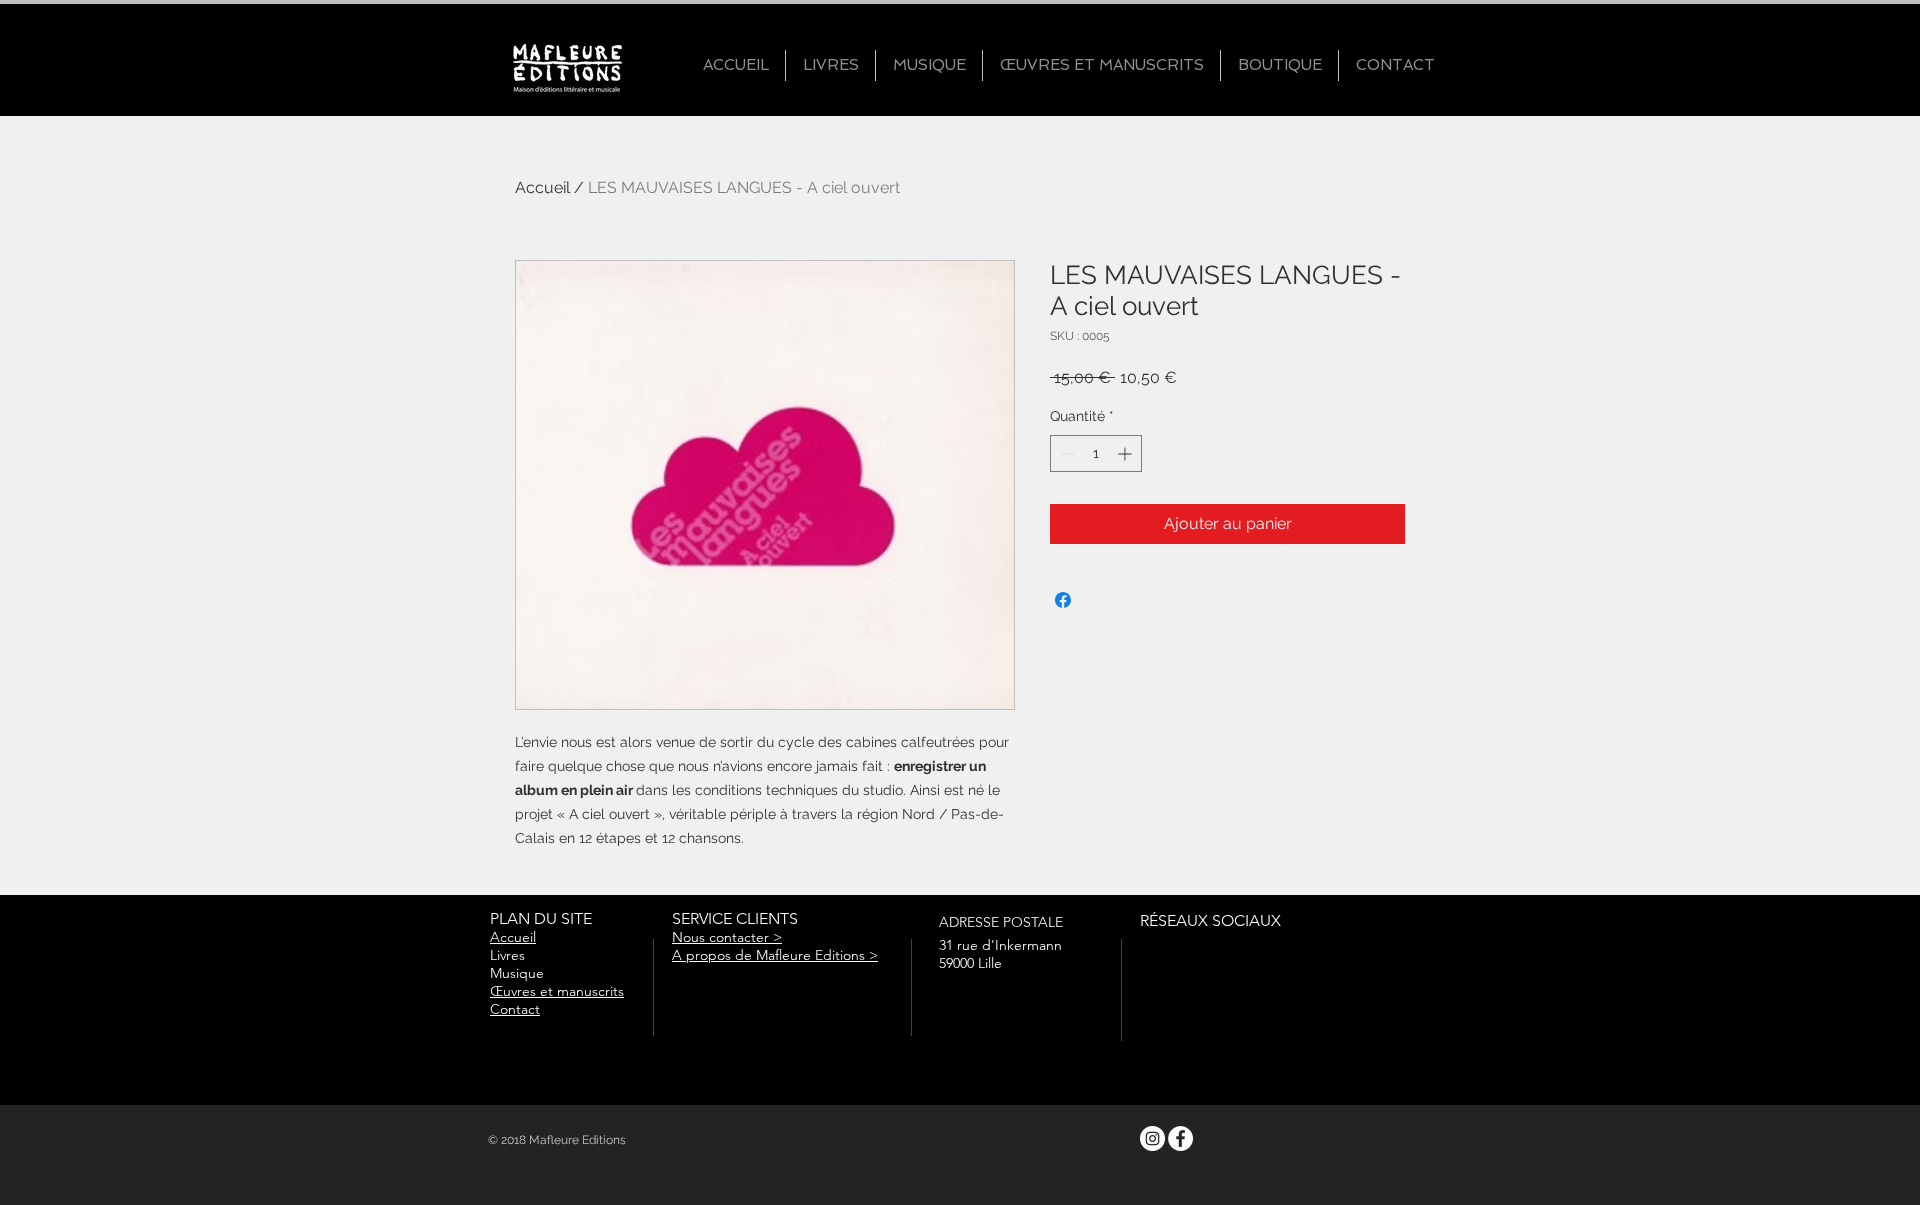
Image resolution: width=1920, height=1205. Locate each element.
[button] (830, 65)
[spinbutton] (1096, 453)
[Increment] (1126, 453)
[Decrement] (1065, 453)
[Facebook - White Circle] (1180, 1138)
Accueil (542, 187)
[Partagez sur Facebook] (1063, 600)
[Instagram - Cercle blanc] (1152, 1138)
